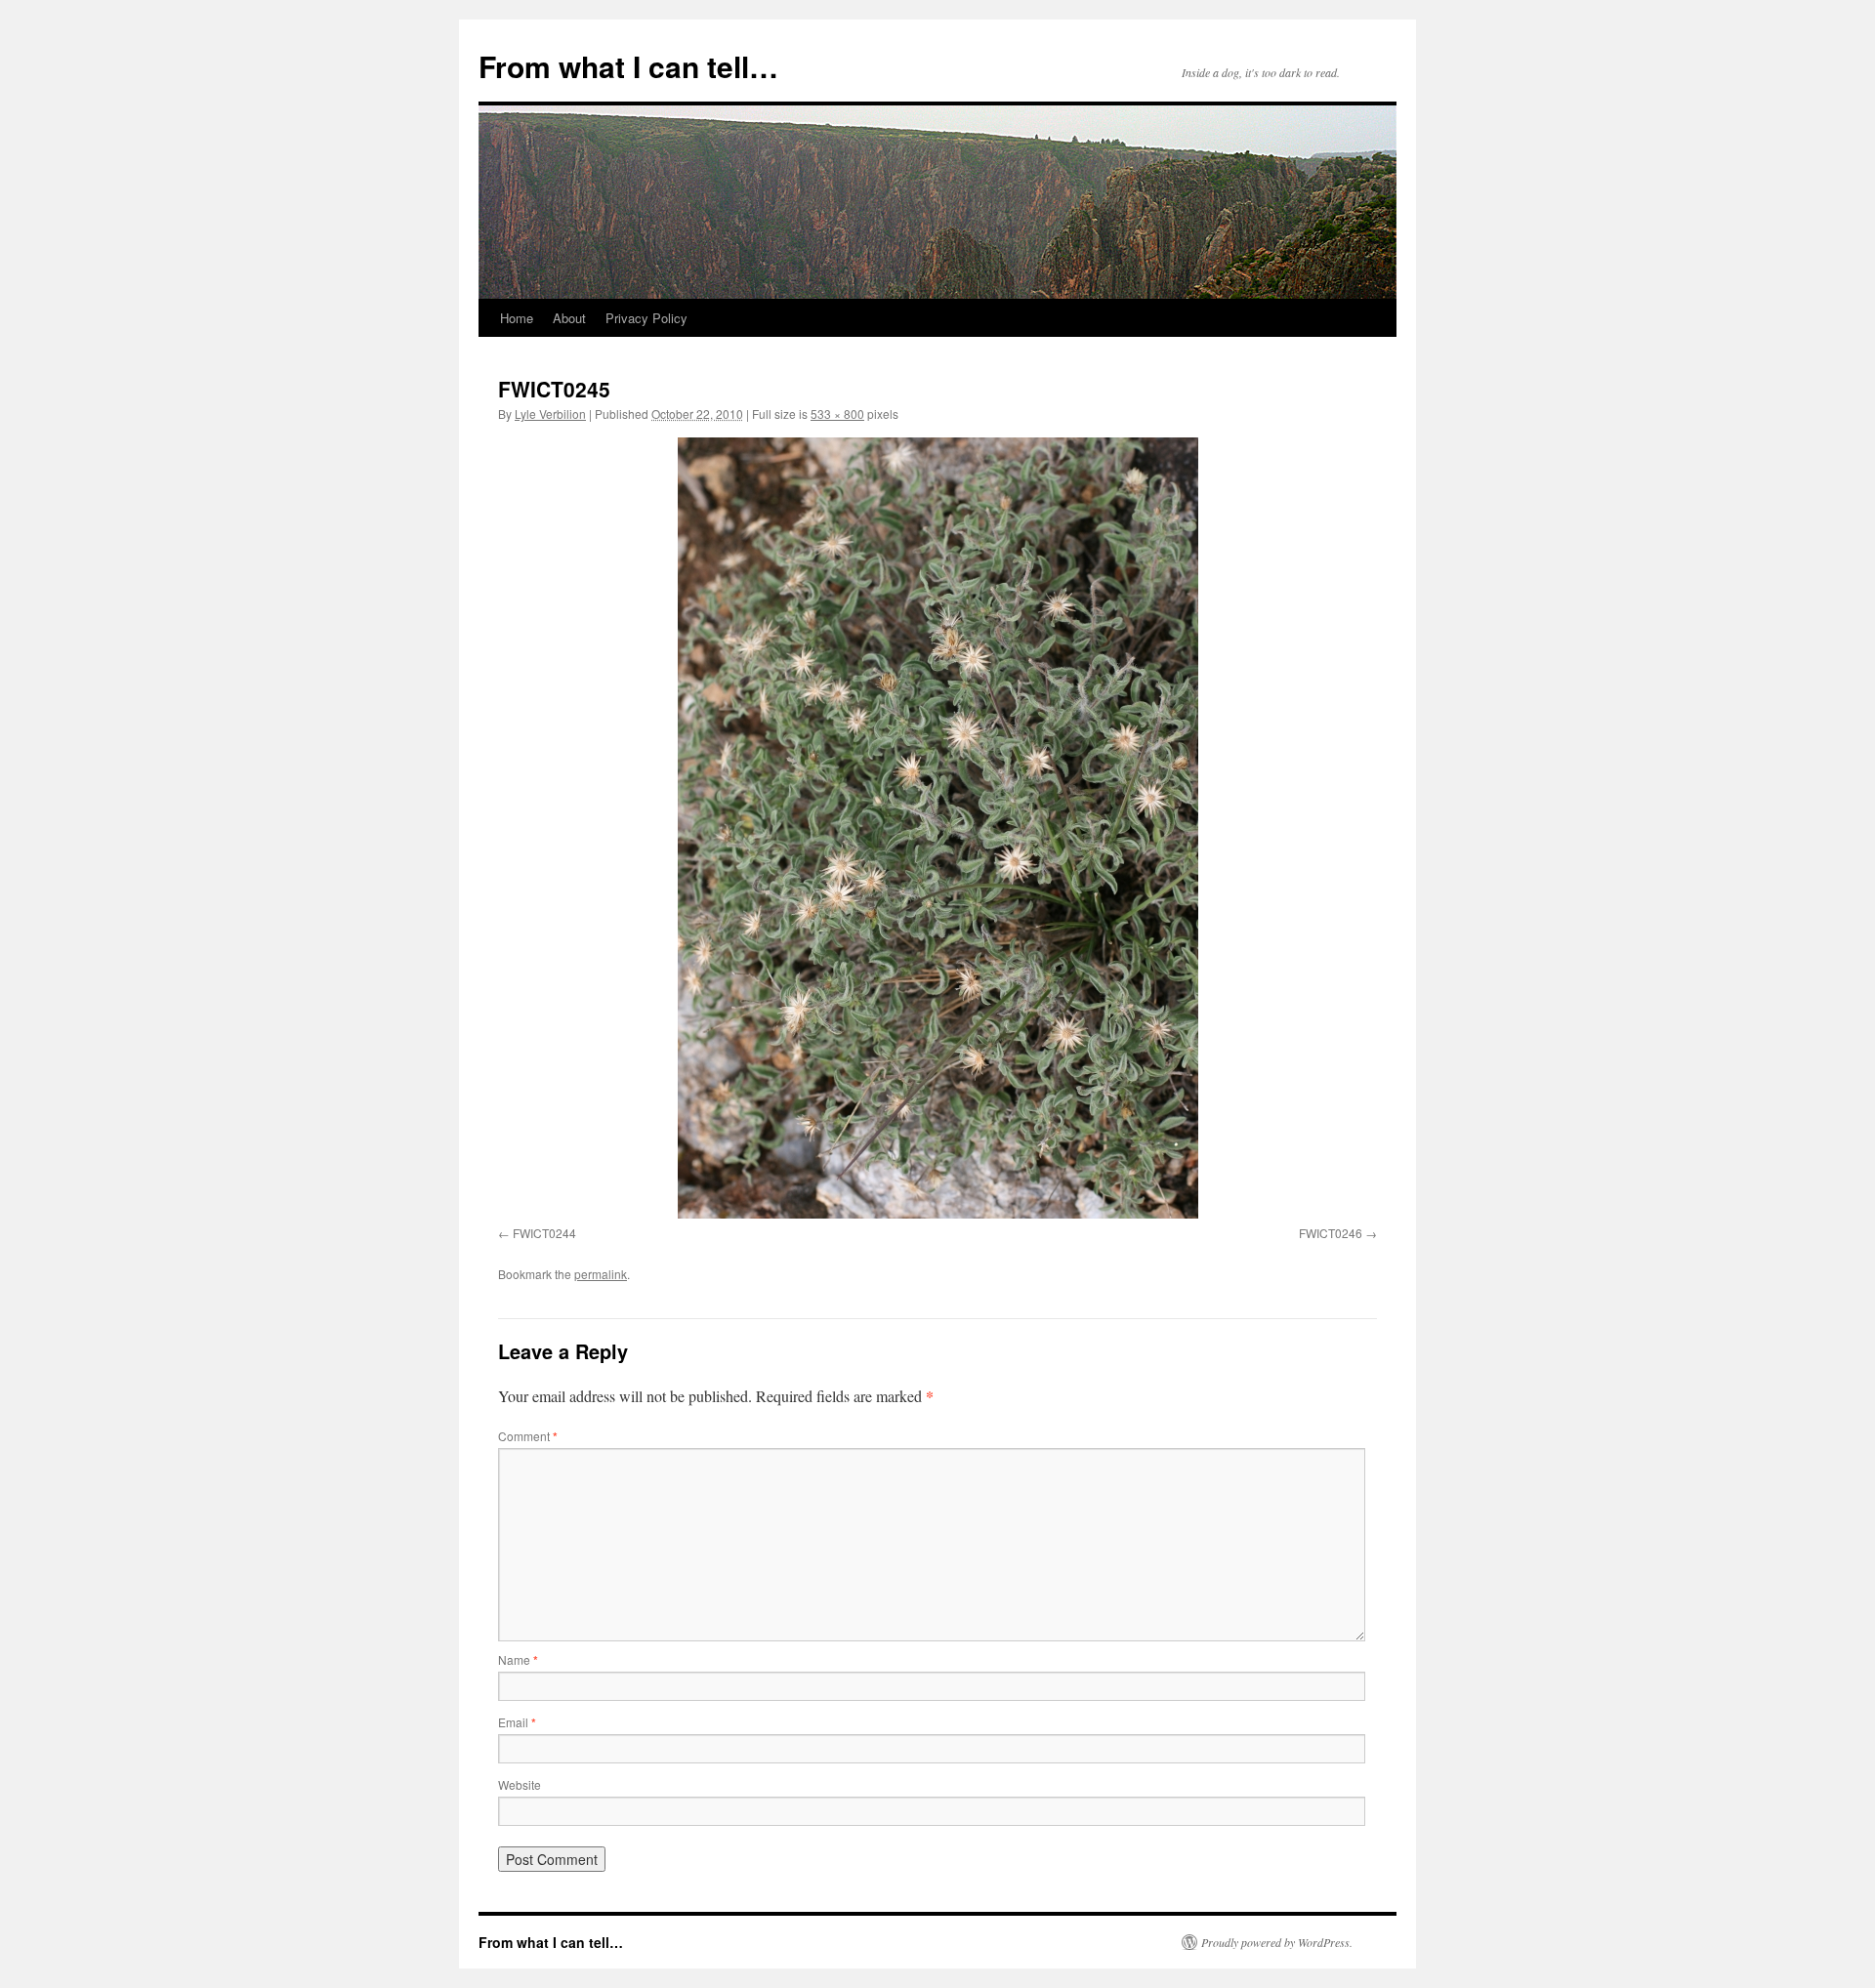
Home (517, 318)
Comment (528, 1436)
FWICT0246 (1331, 1233)
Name (518, 1659)
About (569, 318)
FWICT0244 (544, 1233)
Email (517, 1722)
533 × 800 (837, 414)
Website (520, 1784)
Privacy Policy (646, 318)
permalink (601, 1274)
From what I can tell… (628, 66)
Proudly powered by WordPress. (1277, 1942)
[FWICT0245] (937, 828)
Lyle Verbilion (550, 414)
